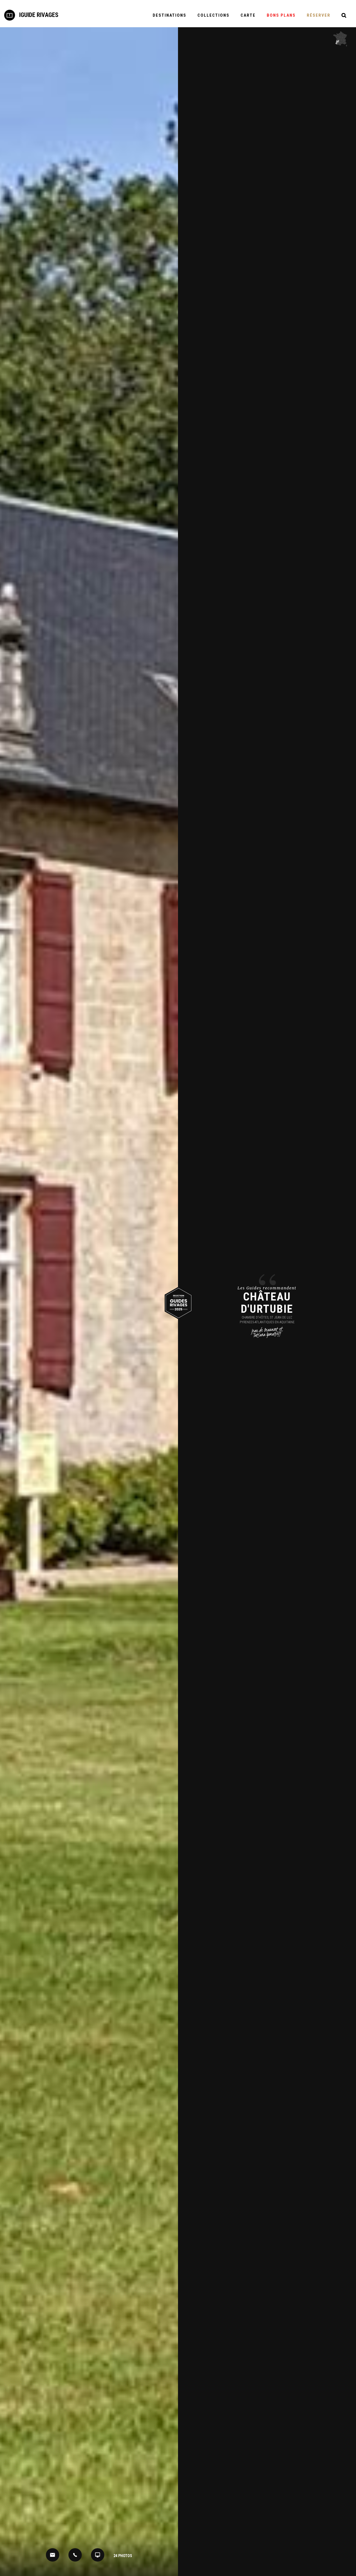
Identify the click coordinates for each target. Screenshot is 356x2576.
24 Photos (123, 2556)
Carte (248, 15)
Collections (213, 15)
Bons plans (281, 15)
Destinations (170, 15)
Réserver (319, 15)
